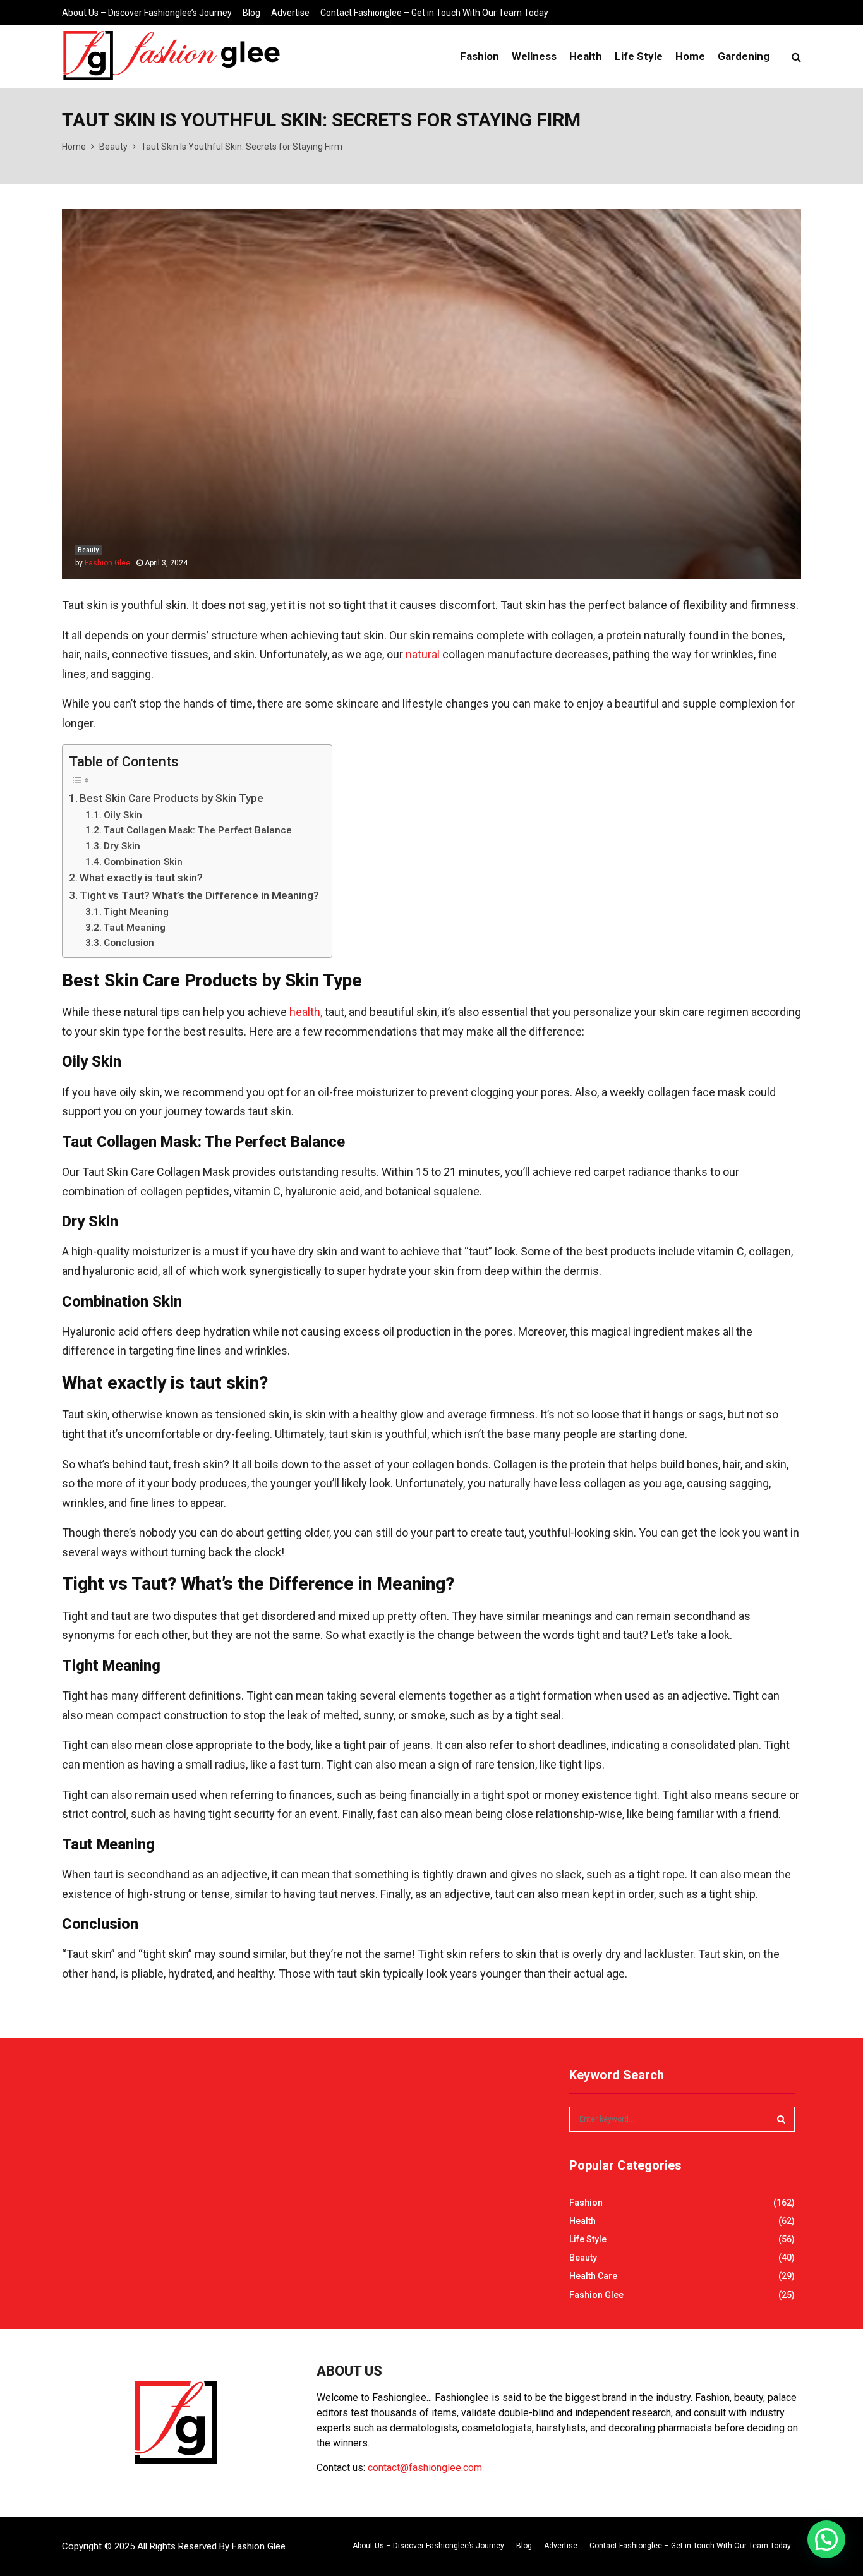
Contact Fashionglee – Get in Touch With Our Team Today (434, 13)
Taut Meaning (135, 928)
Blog (251, 13)
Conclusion (129, 943)
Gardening (744, 56)
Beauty (88, 550)
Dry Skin (122, 846)
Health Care (593, 2276)
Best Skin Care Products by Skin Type (172, 798)
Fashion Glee (107, 563)
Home (690, 56)
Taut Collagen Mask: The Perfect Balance (198, 830)
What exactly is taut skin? (141, 878)
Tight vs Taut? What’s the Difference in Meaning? (199, 895)
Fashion (480, 56)
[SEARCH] (781, 2119)
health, (306, 1012)
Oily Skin (123, 815)
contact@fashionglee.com (425, 2468)
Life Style (639, 56)
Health (586, 56)
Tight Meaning (136, 912)
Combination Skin (143, 862)
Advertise (290, 13)
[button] (826, 2539)
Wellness (534, 56)
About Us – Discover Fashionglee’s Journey (147, 13)
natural (424, 654)
